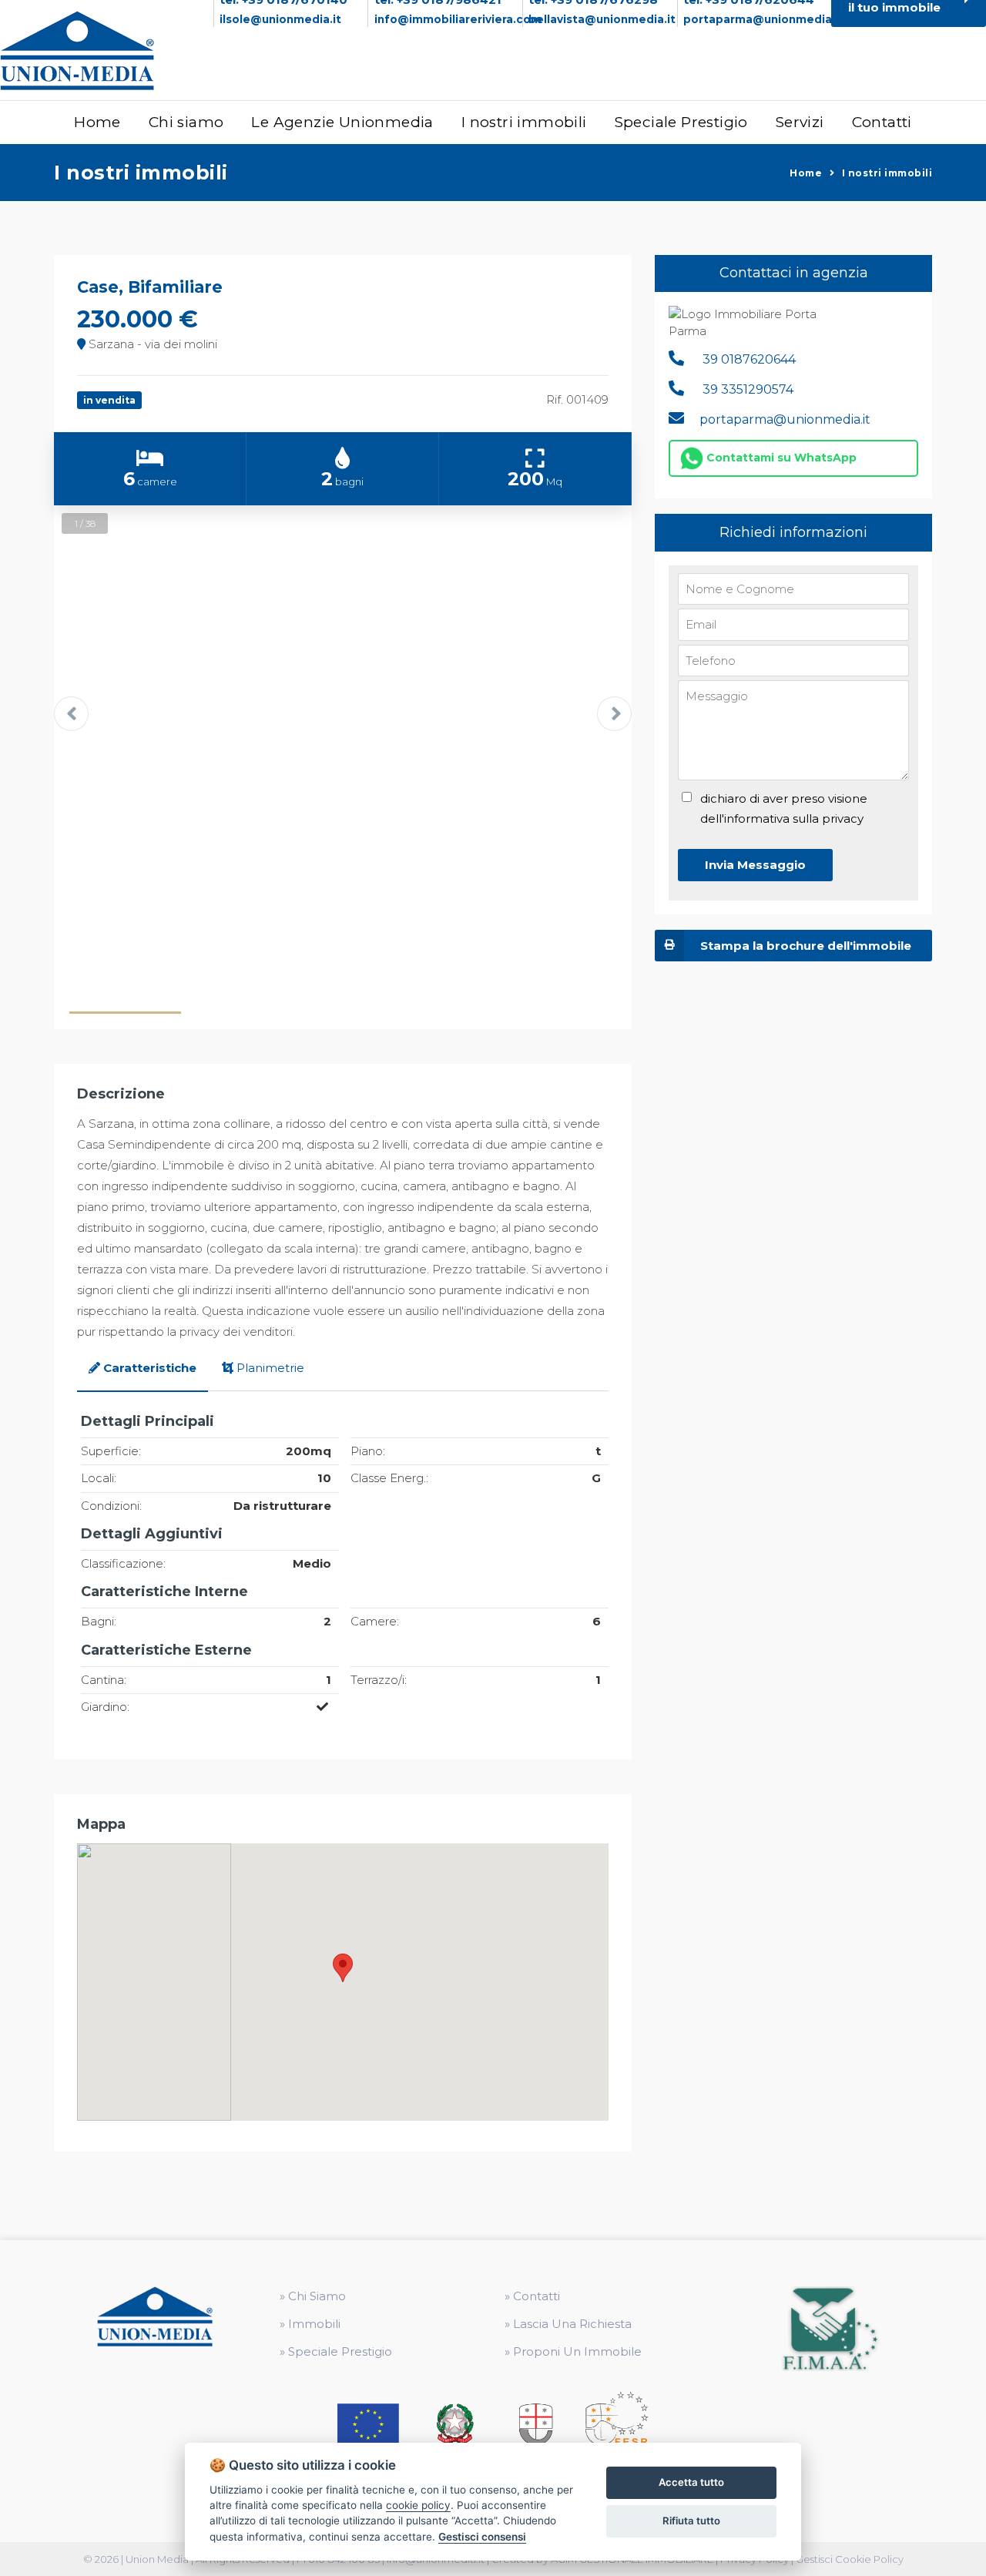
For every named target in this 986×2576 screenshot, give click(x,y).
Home (97, 122)
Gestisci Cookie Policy (850, 2559)
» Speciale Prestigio (336, 2351)
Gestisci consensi (482, 2537)
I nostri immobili (524, 122)
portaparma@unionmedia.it (763, 19)
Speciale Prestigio (681, 122)
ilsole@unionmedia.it (280, 19)
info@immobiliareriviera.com (458, 19)
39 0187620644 (748, 359)
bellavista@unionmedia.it (602, 19)
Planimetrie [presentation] (270, 1368)
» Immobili (310, 2324)
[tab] (143, 1369)
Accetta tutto (691, 2482)
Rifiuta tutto (691, 2521)
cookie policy (418, 2505)
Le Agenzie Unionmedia (342, 122)
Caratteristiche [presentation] (150, 1368)
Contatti (882, 122)
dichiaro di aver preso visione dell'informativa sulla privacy (784, 808)
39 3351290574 (746, 389)
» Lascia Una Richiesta (568, 2324)
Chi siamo (186, 122)
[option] (343, 717)
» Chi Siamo (313, 2296)
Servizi (800, 122)
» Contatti (532, 2296)
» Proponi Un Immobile (573, 2351)
